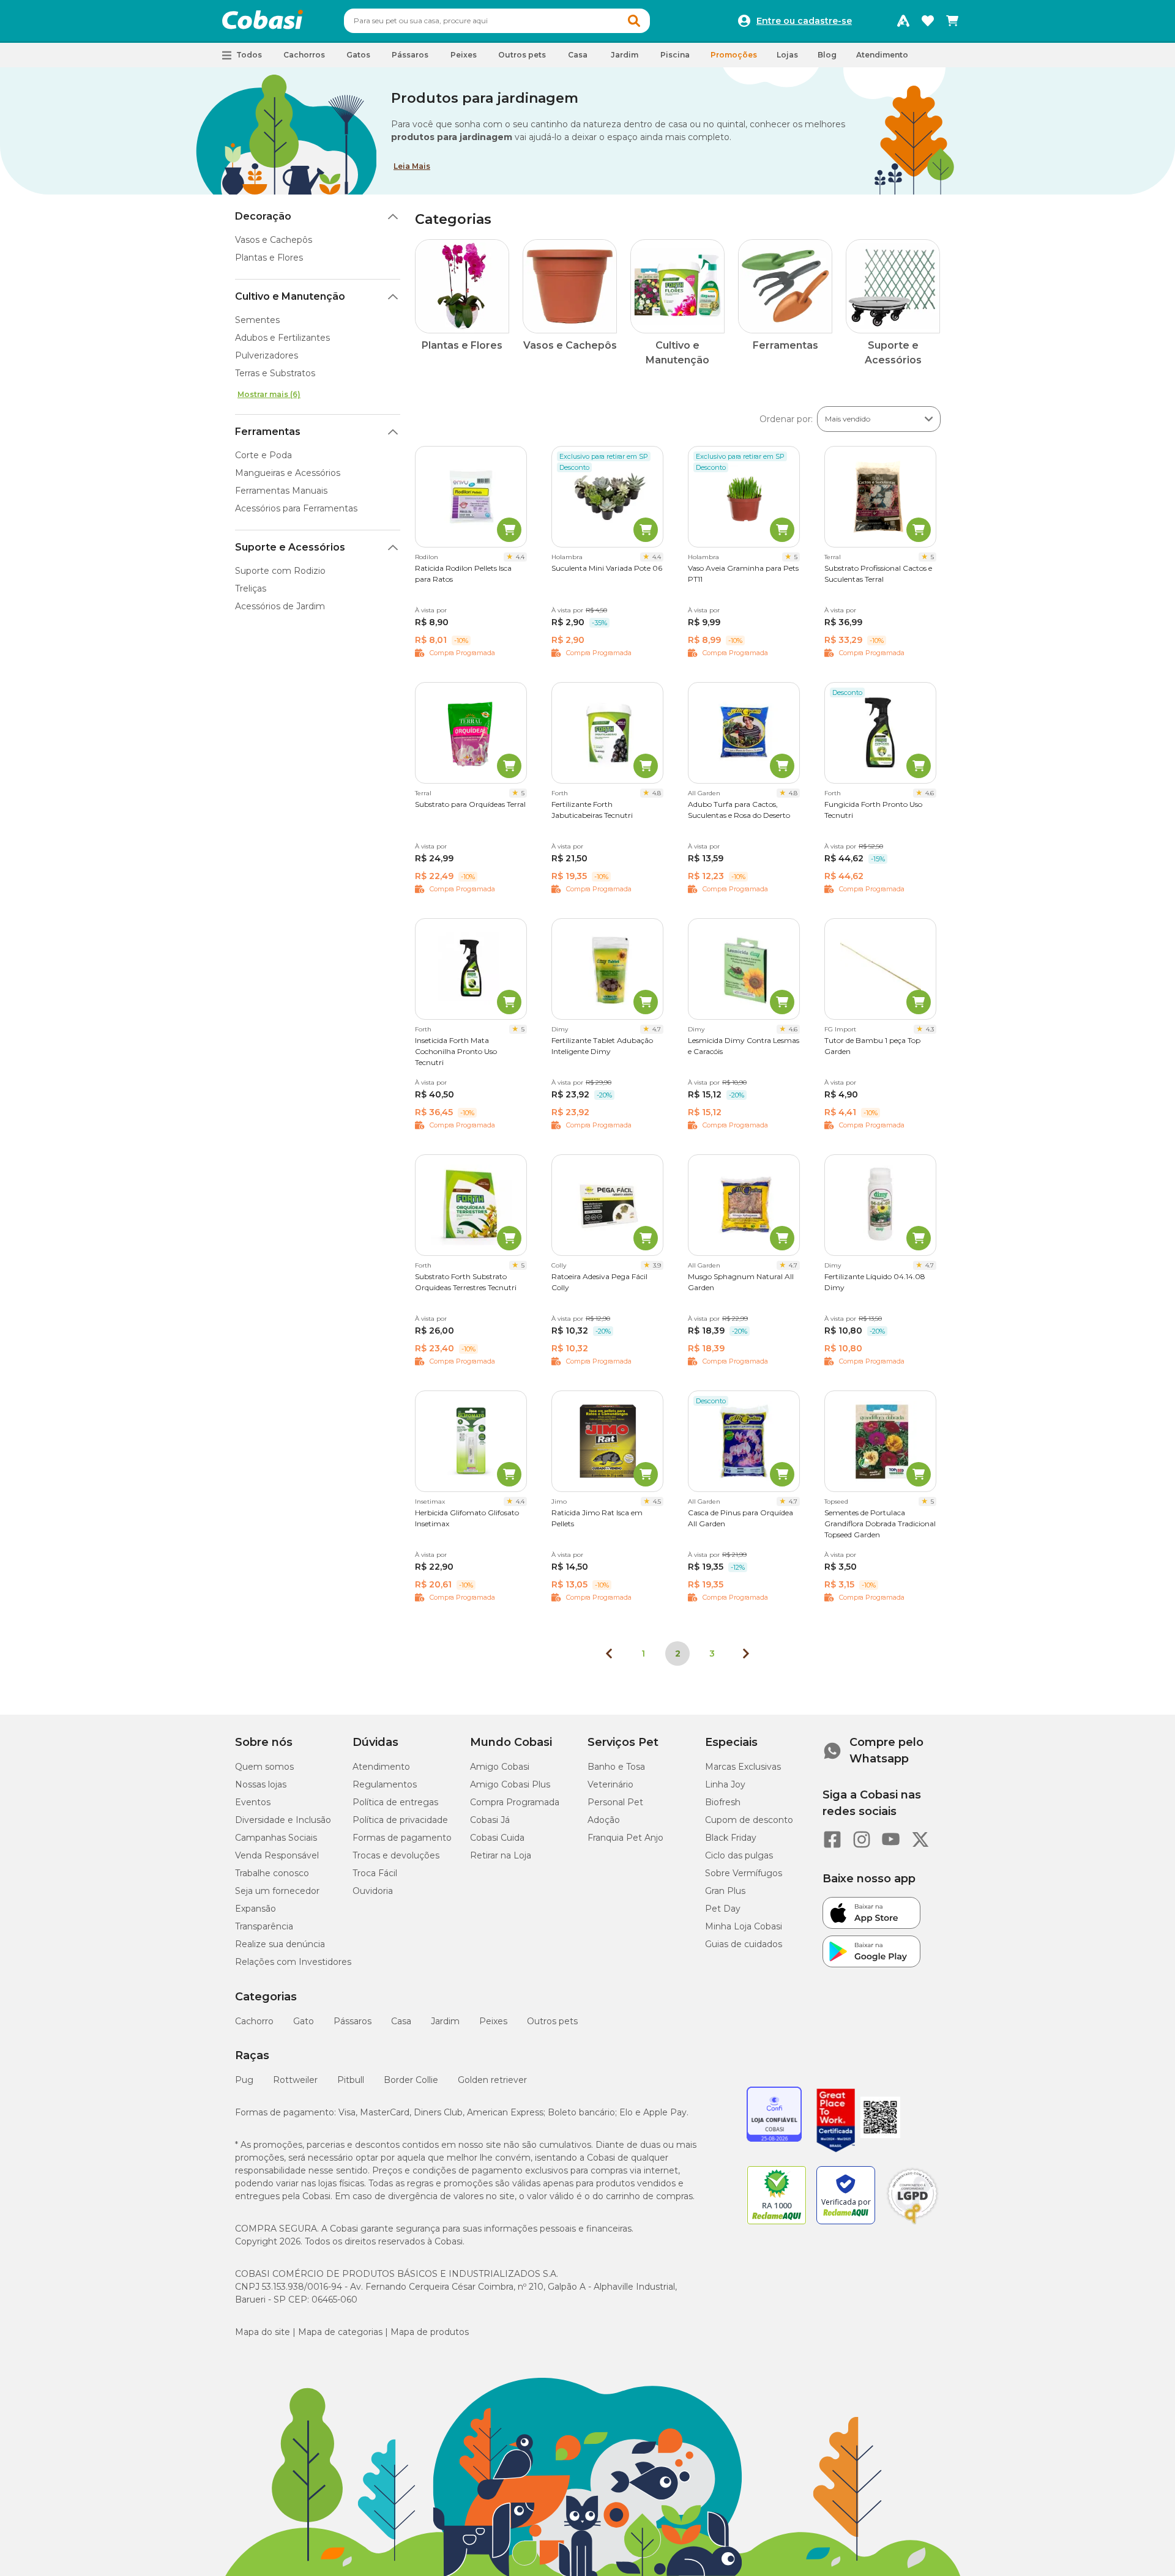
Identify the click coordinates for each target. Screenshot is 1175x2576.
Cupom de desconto (749, 1820)
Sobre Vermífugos (744, 1873)
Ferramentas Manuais (281, 491)
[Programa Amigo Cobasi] (903, 21)
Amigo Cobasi (500, 1767)
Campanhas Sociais (276, 1838)
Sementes (257, 320)
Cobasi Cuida (497, 1838)
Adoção (604, 1820)
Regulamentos (385, 1784)
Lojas (787, 55)
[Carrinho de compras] (952, 21)
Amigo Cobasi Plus (510, 1784)
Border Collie (411, 2080)
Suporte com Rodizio (280, 571)
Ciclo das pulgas (739, 1855)
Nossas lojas (261, 1784)
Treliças (251, 588)
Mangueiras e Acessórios (288, 473)
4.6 (930, 793)
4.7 (657, 1029)
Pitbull (351, 2080)
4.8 (657, 793)
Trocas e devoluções (396, 1855)
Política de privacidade (400, 1820)
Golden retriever (492, 2080)
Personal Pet (615, 1802)
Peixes (493, 2021)
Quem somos (264, 1767)
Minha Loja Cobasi (744, 1926)
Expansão (256, 1909)
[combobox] (497, 21)
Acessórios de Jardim (280, 606)
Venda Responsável (277, 1855)
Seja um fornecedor (277, 1891)
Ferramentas (268, 432)
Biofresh (723, 1802)
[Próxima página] (746, 1654)
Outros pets (552, 2021)
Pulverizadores (267, 355)
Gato (304, 2021)
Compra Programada (515, 1802)
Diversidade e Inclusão (283, 1820)
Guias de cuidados (744, 1944)
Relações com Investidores (293, 1962)
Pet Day (723, 1909)
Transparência (264, 1926)
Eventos (253, 1802)
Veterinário (610, 1784)
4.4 (520, 557)
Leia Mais (412, 166)
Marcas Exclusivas (743, 1767)
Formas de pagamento (402, 1838)
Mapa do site (263, 2332)
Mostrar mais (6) (269, 394)
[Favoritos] (928, 21)
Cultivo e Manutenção (290, 296)
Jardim (445, 2021)
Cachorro (254, 2021)
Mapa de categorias (340, 2332)
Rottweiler (295, 2080)
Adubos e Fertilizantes (282, 338)
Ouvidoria (373, 1891)
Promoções (734, 55)
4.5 (657, 1501)
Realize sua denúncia (280, 1944)
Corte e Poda (263, 455)
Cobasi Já (490, 1820)
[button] (634, 21)
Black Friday (731, 1838)
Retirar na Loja (501, 1855)
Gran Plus (725, 1891)
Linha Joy (725, 1784)
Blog (827, 55)
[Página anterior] (609, 1654)
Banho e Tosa (616, 1767)
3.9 (657, 1265)
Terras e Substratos (275, 373)
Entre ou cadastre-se (804, 21)
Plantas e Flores (269, 258)
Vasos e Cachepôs (274, 240)
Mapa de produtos (430, 2332)
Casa (401, 2021)
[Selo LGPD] (912, 2224)
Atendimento (882, 55)
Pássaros (352, 2021)
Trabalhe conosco (272, 1873)
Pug (244, 2080)
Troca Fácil (375, 1873)
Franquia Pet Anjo (625, 1838)
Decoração (263, 216)
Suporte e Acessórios (290, 547)
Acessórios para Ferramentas (296, 508)
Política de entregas (395, 1802)
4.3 (930, 1029)
